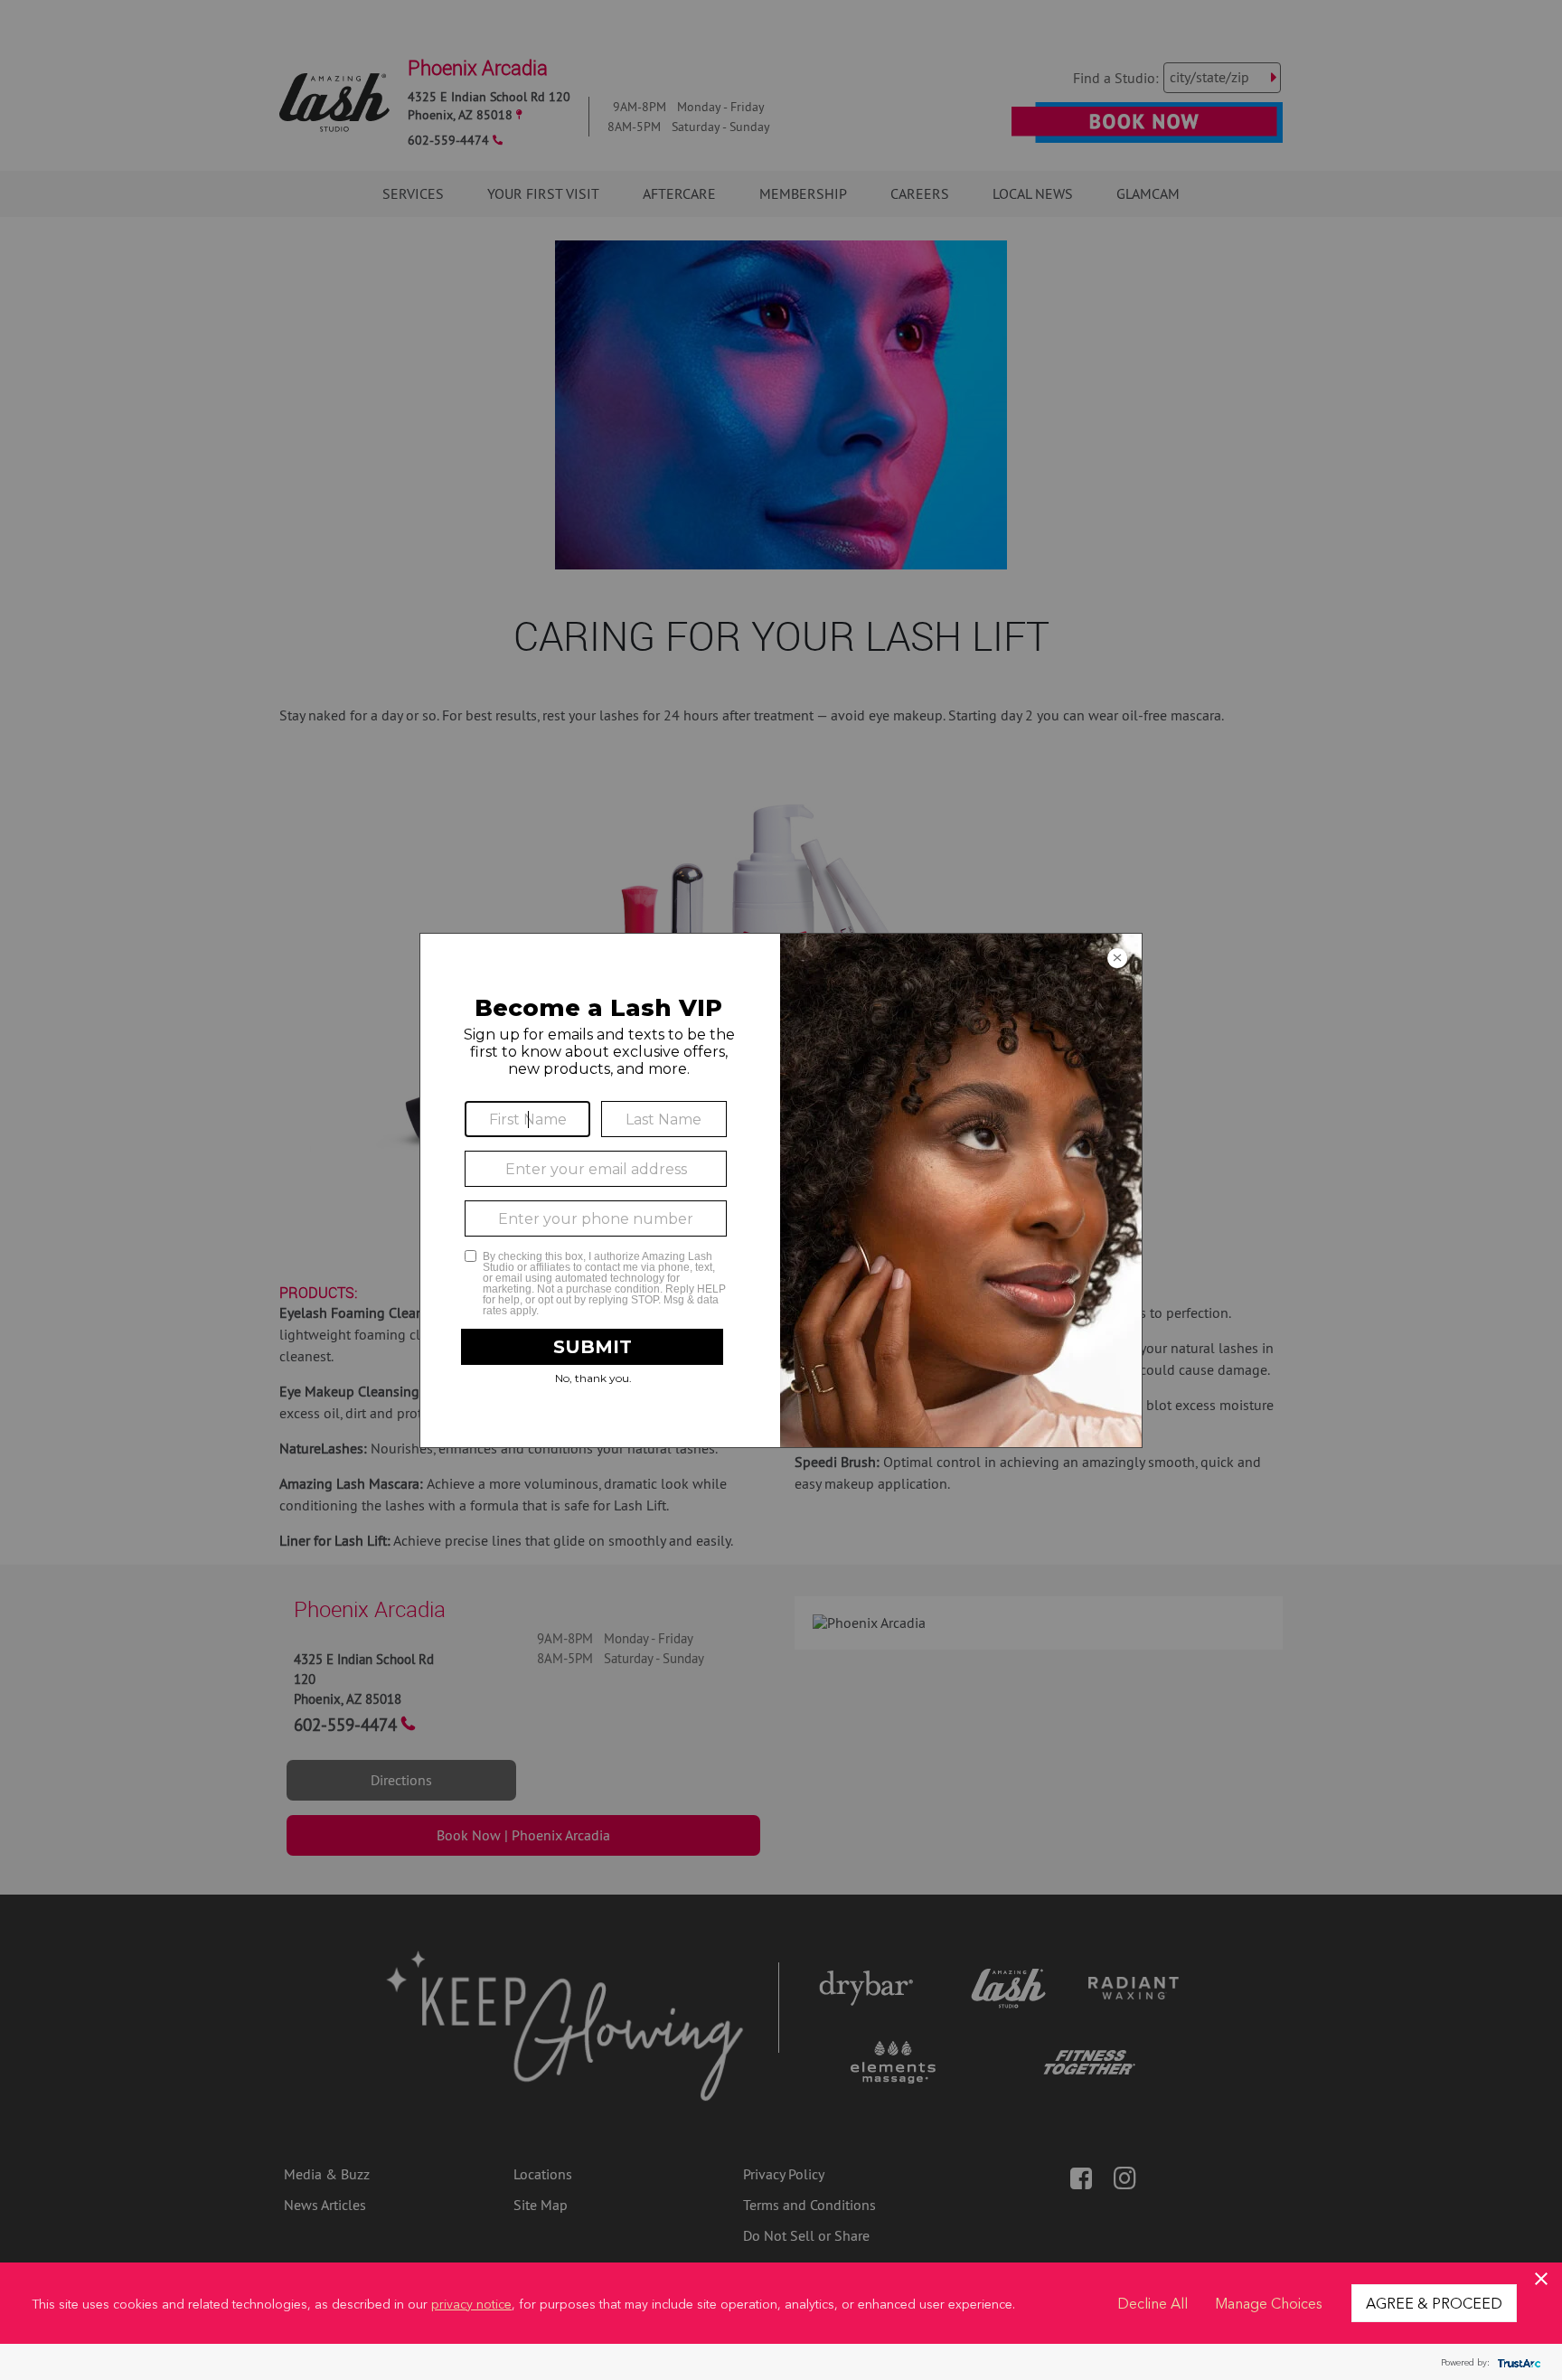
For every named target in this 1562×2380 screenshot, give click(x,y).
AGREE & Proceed (1434, 2302)
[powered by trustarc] (1517, 2362)
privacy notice (471, 2303)
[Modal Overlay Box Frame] (781, 1190)
